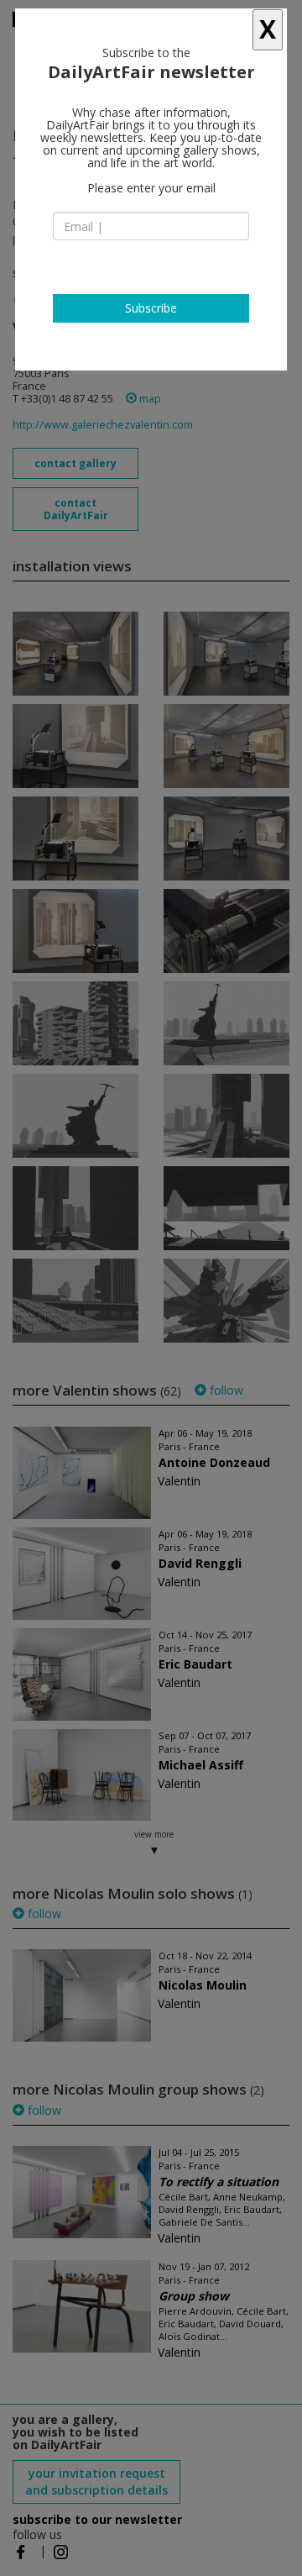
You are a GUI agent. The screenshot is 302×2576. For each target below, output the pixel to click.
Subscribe (151, 308)
